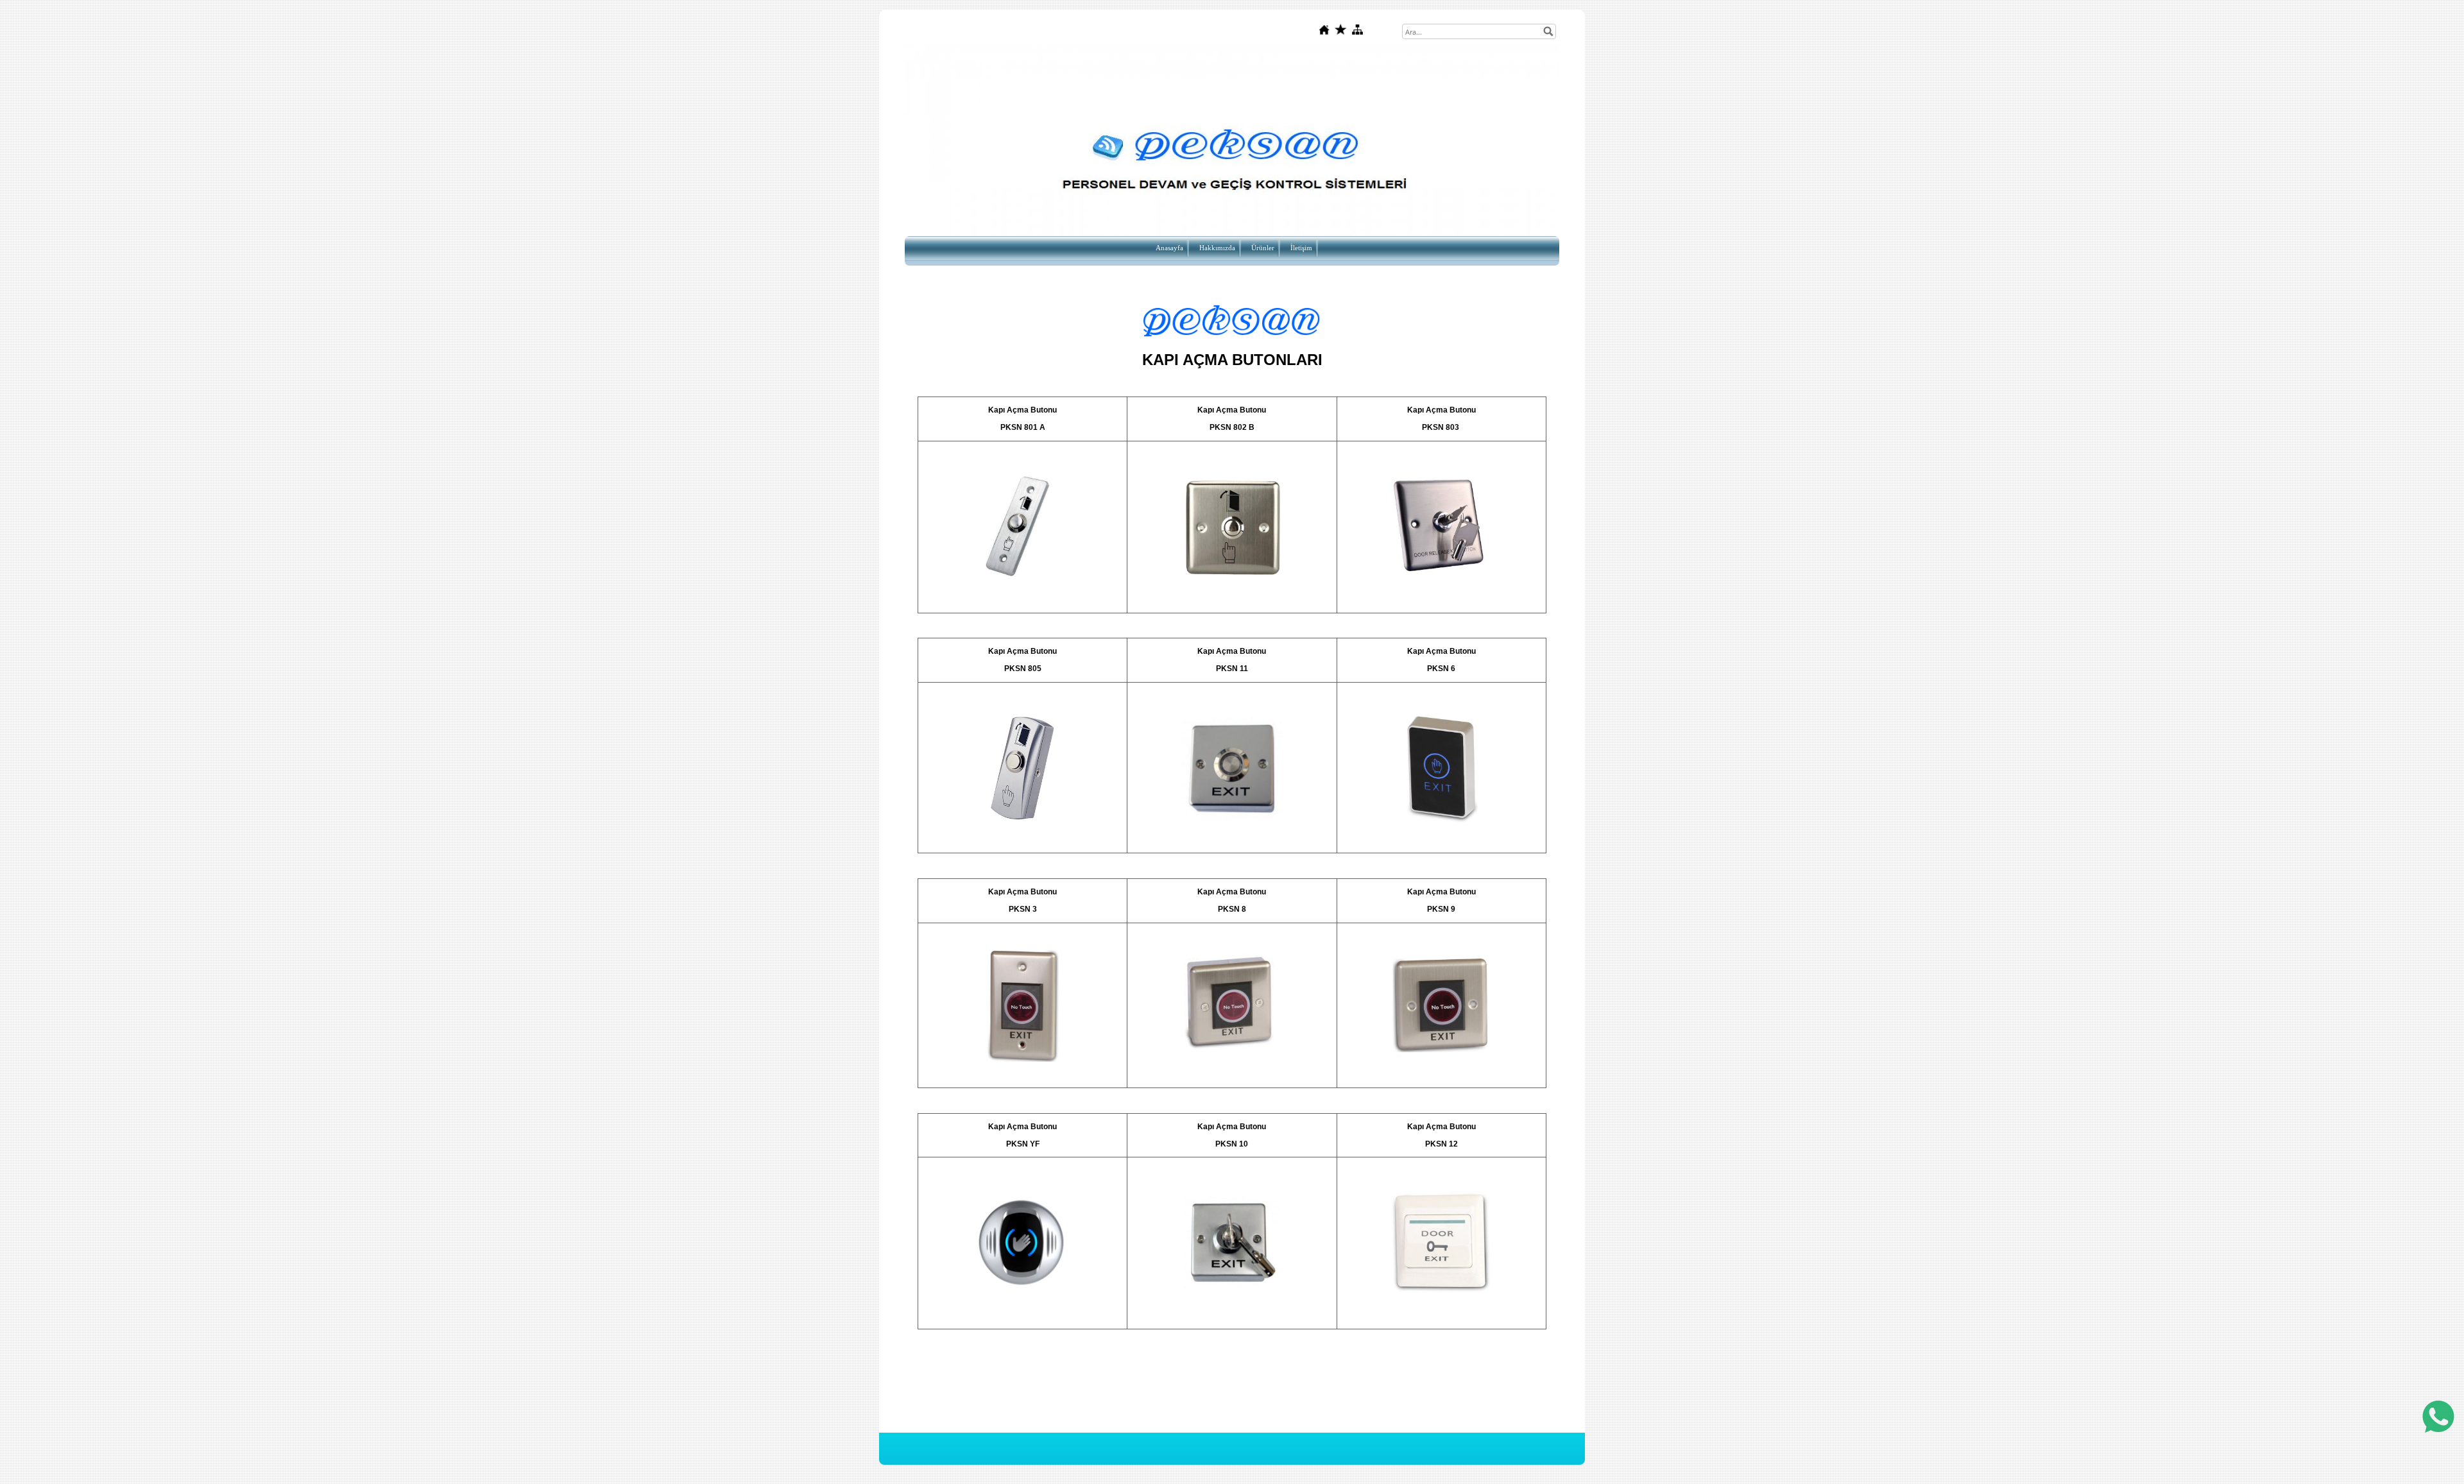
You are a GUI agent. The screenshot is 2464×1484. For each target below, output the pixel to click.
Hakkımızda (1217, 248)
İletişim (1301, 248)
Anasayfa (1169, 248)
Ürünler (1263, 248)
